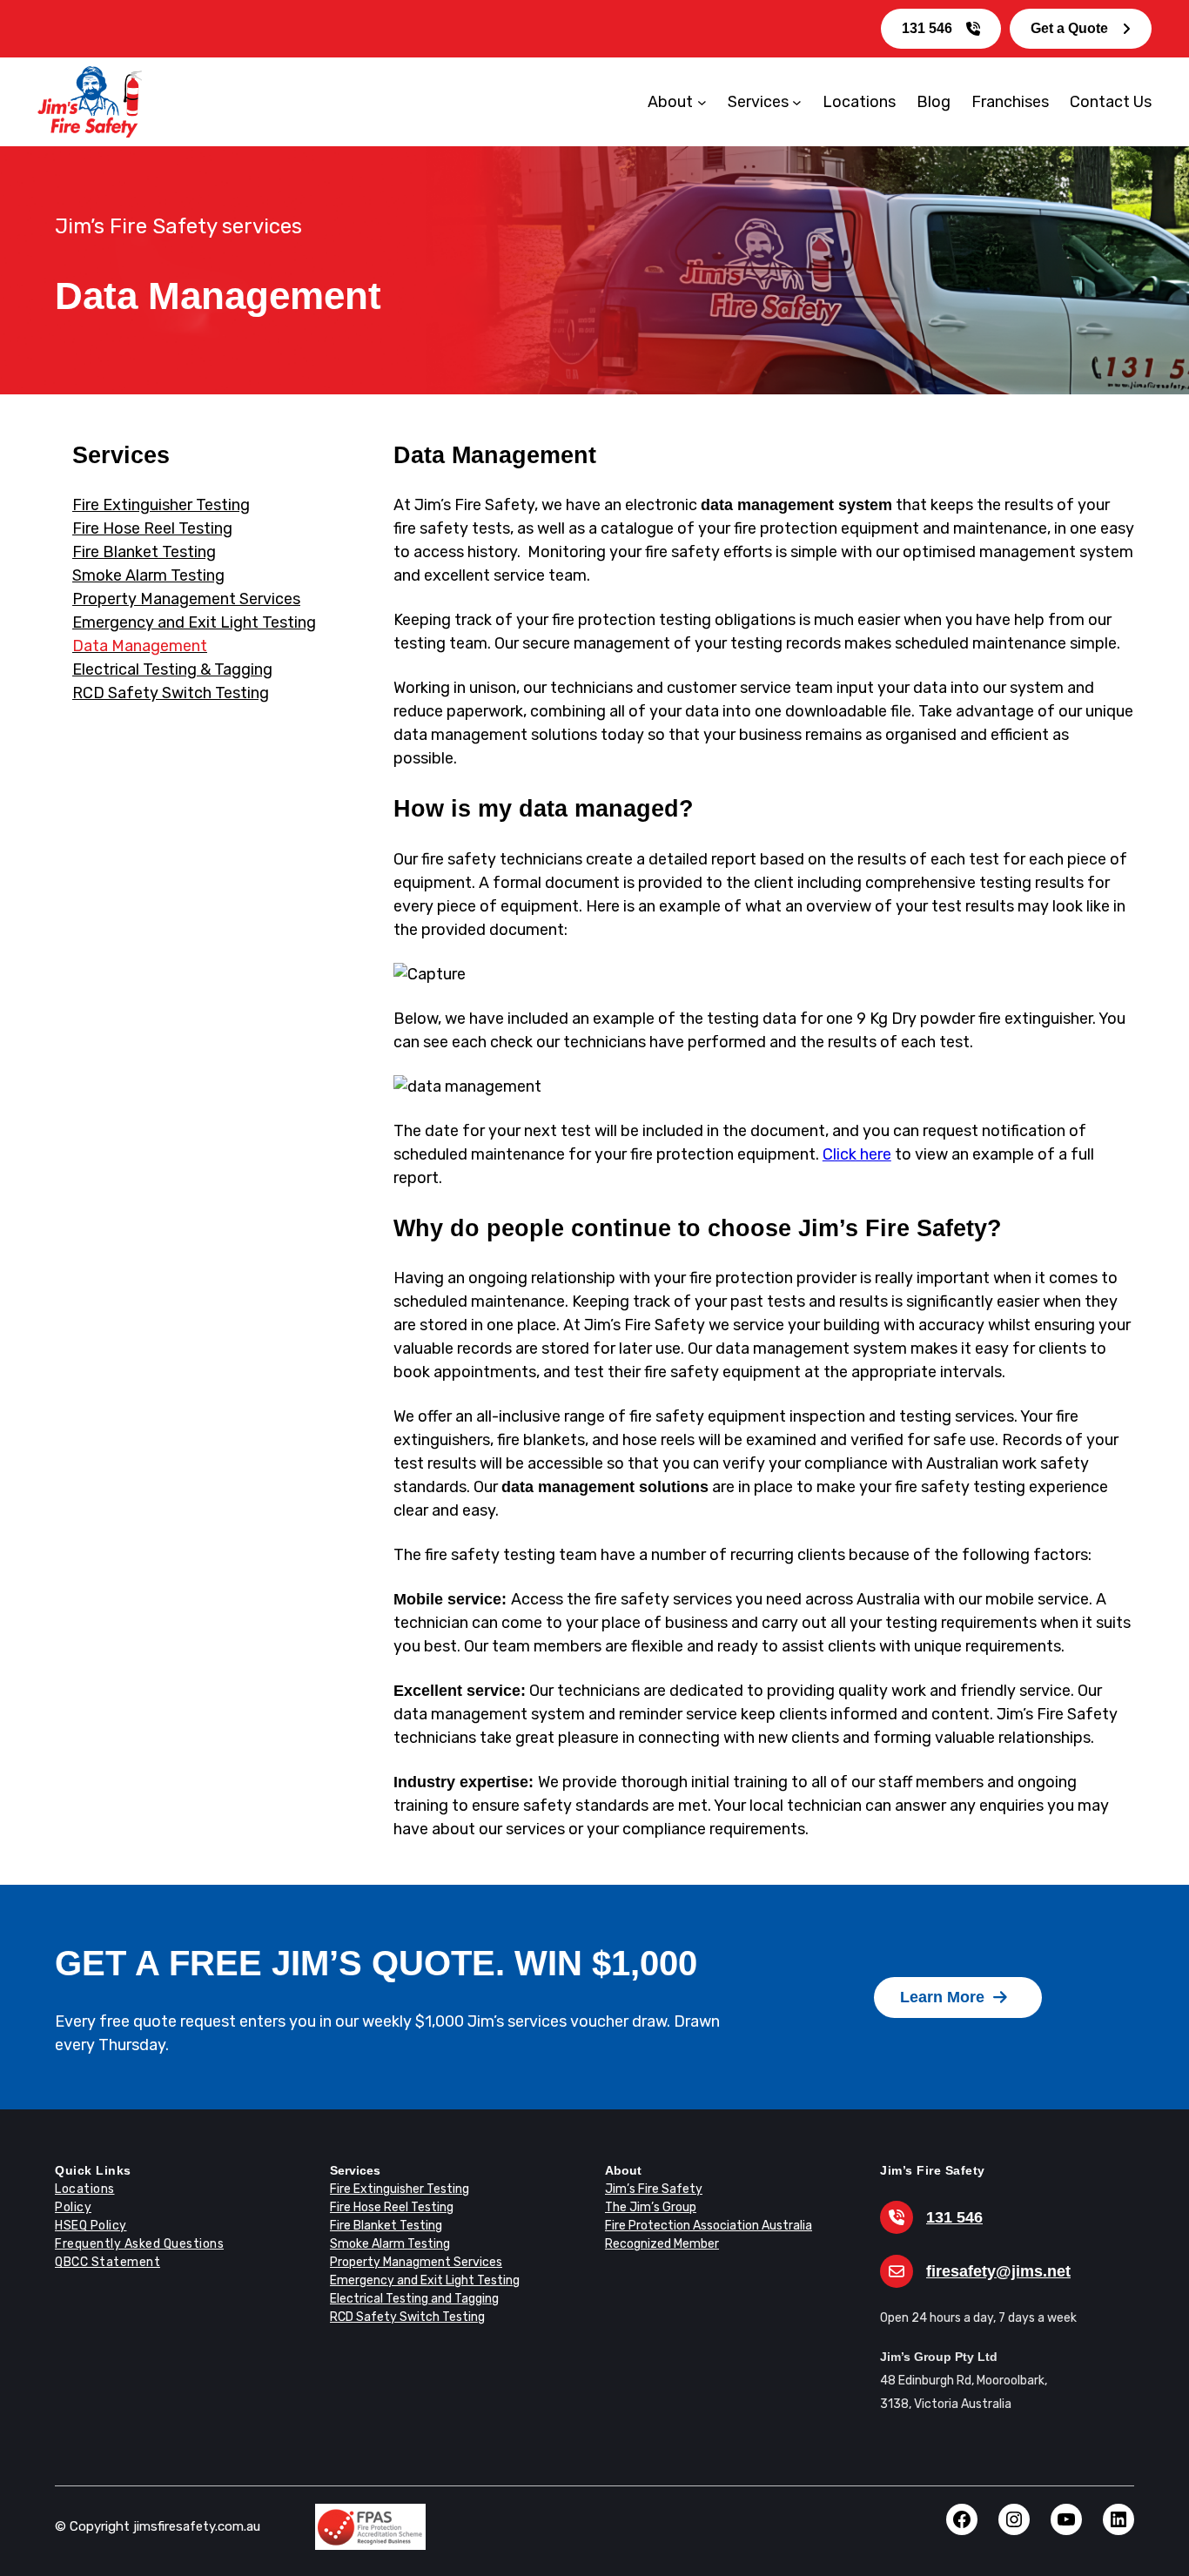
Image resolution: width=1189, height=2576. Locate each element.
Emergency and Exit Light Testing (194, 622)
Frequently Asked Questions (139, 2244)
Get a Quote (1069, 28)
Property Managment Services (416, 2262)
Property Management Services (186, 599)
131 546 (927, 28)
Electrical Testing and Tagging (414, 2299)
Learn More (942, 1997)
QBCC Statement (107, 2262)
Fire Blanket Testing (144, 552)
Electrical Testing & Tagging (172, 669)
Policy (73, 2207)
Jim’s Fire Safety (654, 2189)
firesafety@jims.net (998, 2271)
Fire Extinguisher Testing (161, 505)
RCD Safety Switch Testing (171, 693)
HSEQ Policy (91, 2226)
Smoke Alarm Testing (148, 575)
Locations (85, 2189)
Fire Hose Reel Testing (152, 528)
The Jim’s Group (651, 2207)
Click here (857, 1154)
